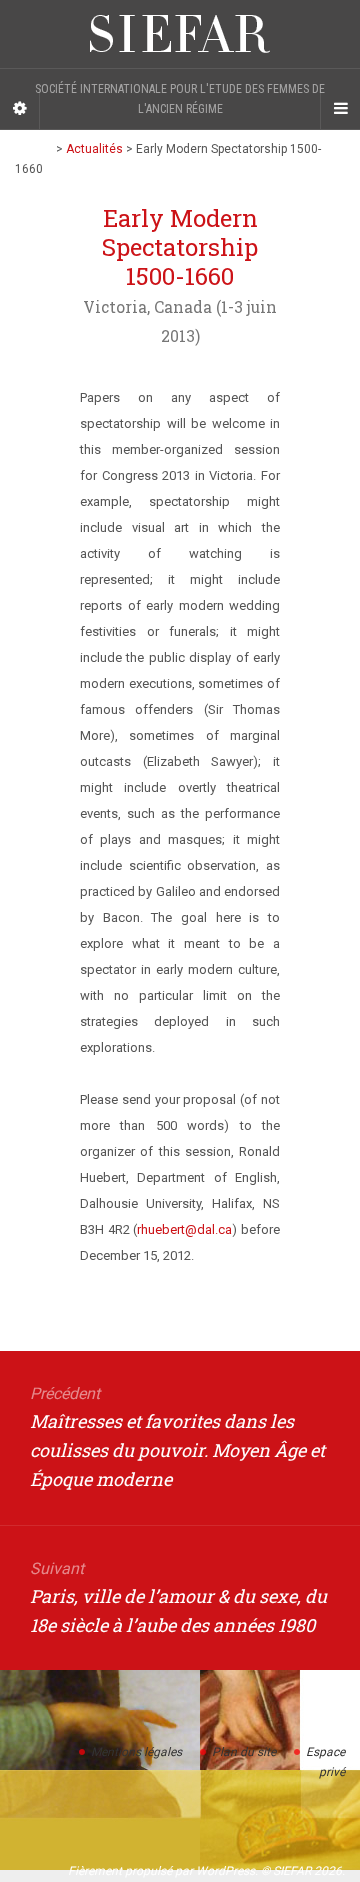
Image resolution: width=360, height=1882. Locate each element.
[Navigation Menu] (340, 109)
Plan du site (244, 1752)
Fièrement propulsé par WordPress (161, 1871)
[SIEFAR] (180, 34)
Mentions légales (136, 1752)
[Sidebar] (20, 109)
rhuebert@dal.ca (184, 1229)
